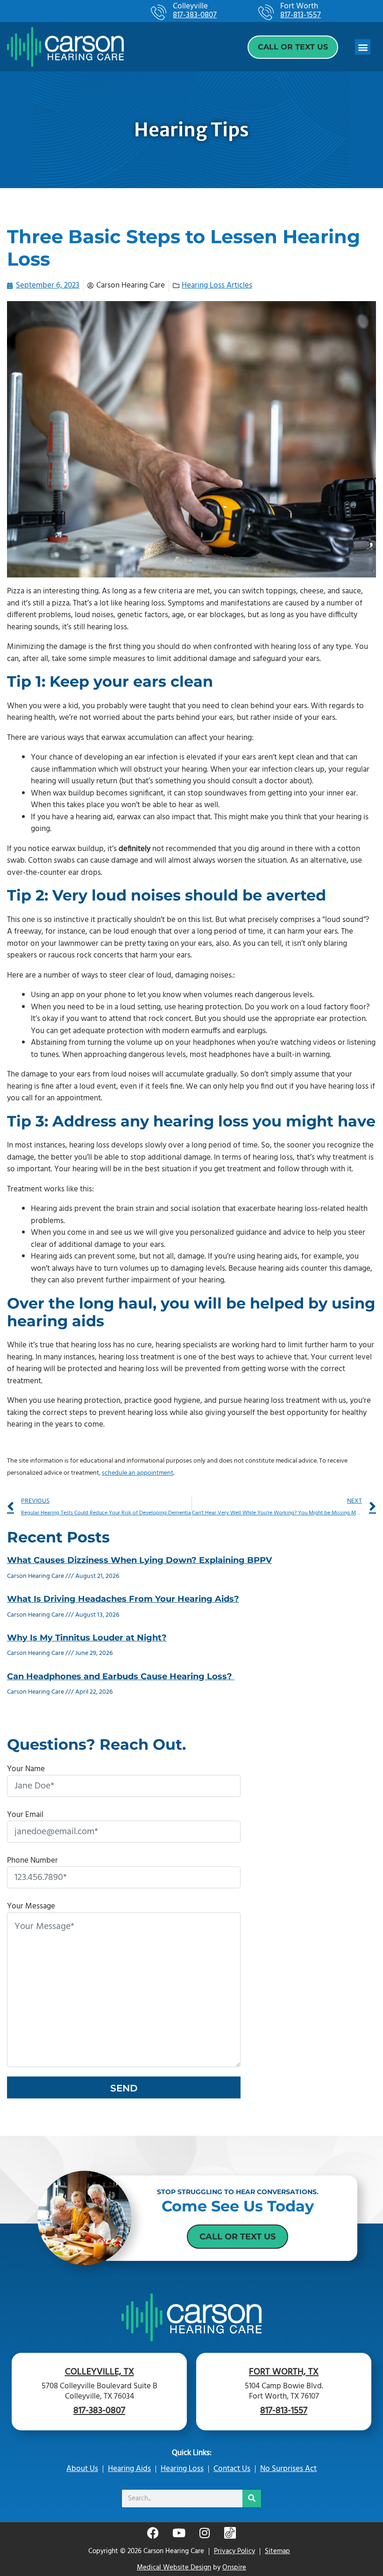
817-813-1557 (301, 16)
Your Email (25, 1815)
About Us (82, 2469)
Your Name (26, 1769)
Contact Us (232, 2469)
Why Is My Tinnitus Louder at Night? (87, 1638)
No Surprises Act (288, 2469)
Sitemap (277, 2551)
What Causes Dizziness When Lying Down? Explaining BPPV (139, 1560)
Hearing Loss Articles (217, 285)
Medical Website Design (174, 2568)
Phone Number (32, 1861)
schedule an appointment (138, 1473)
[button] (363, 47)
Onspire (234, 2568)
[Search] (252, 2499)
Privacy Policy (234, 2551)
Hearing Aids (129, 2469)
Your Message (31, 1906)
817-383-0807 (195, 16)
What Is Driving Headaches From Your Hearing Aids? (123, 1599)
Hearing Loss (182, 2469)
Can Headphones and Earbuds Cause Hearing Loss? (121, 1676)
